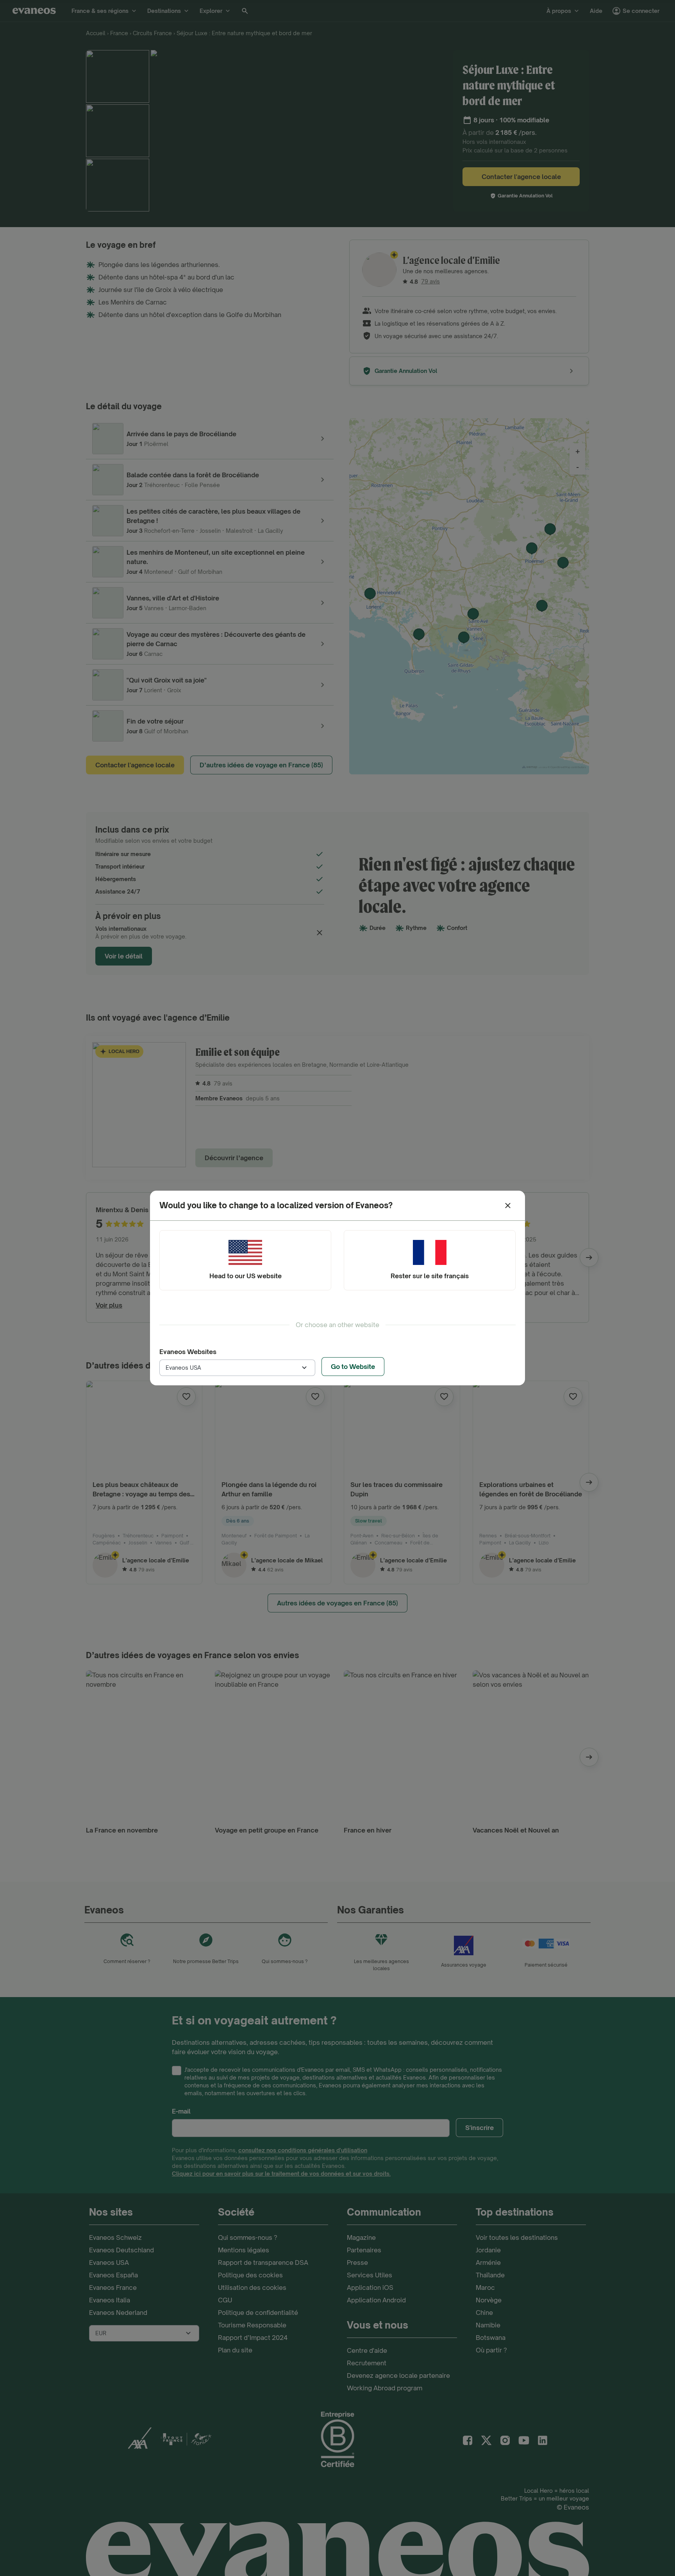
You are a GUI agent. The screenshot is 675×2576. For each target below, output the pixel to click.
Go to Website (353, 1367)
